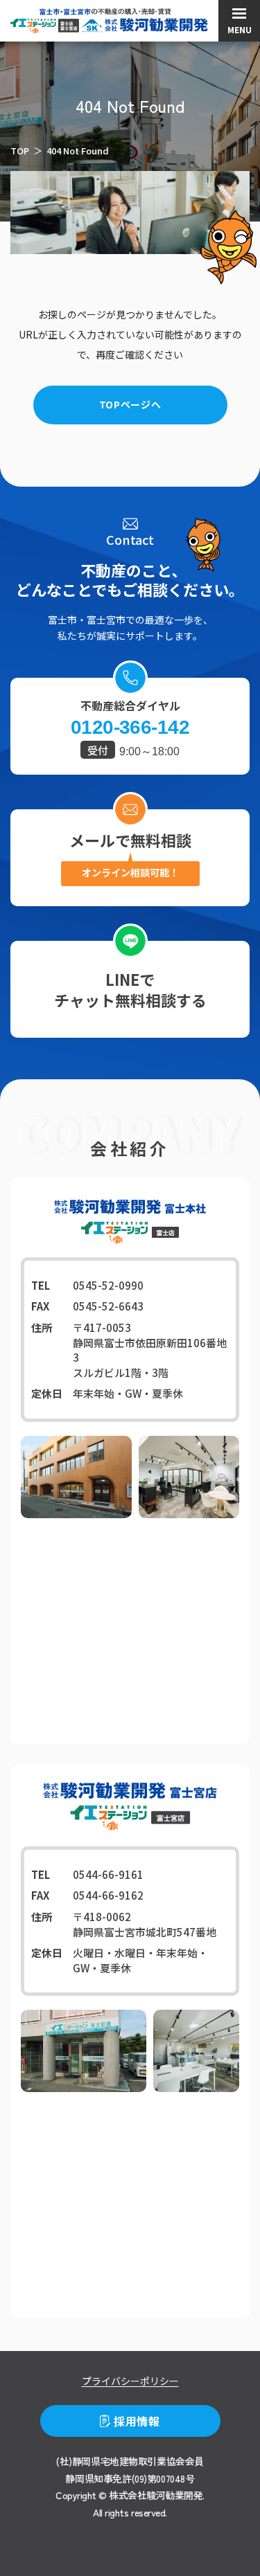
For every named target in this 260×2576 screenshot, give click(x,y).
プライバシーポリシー (130, 2381)
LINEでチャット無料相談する (130, 989)
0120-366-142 (130, 728)
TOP (20, 151)
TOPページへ (130, 404)
